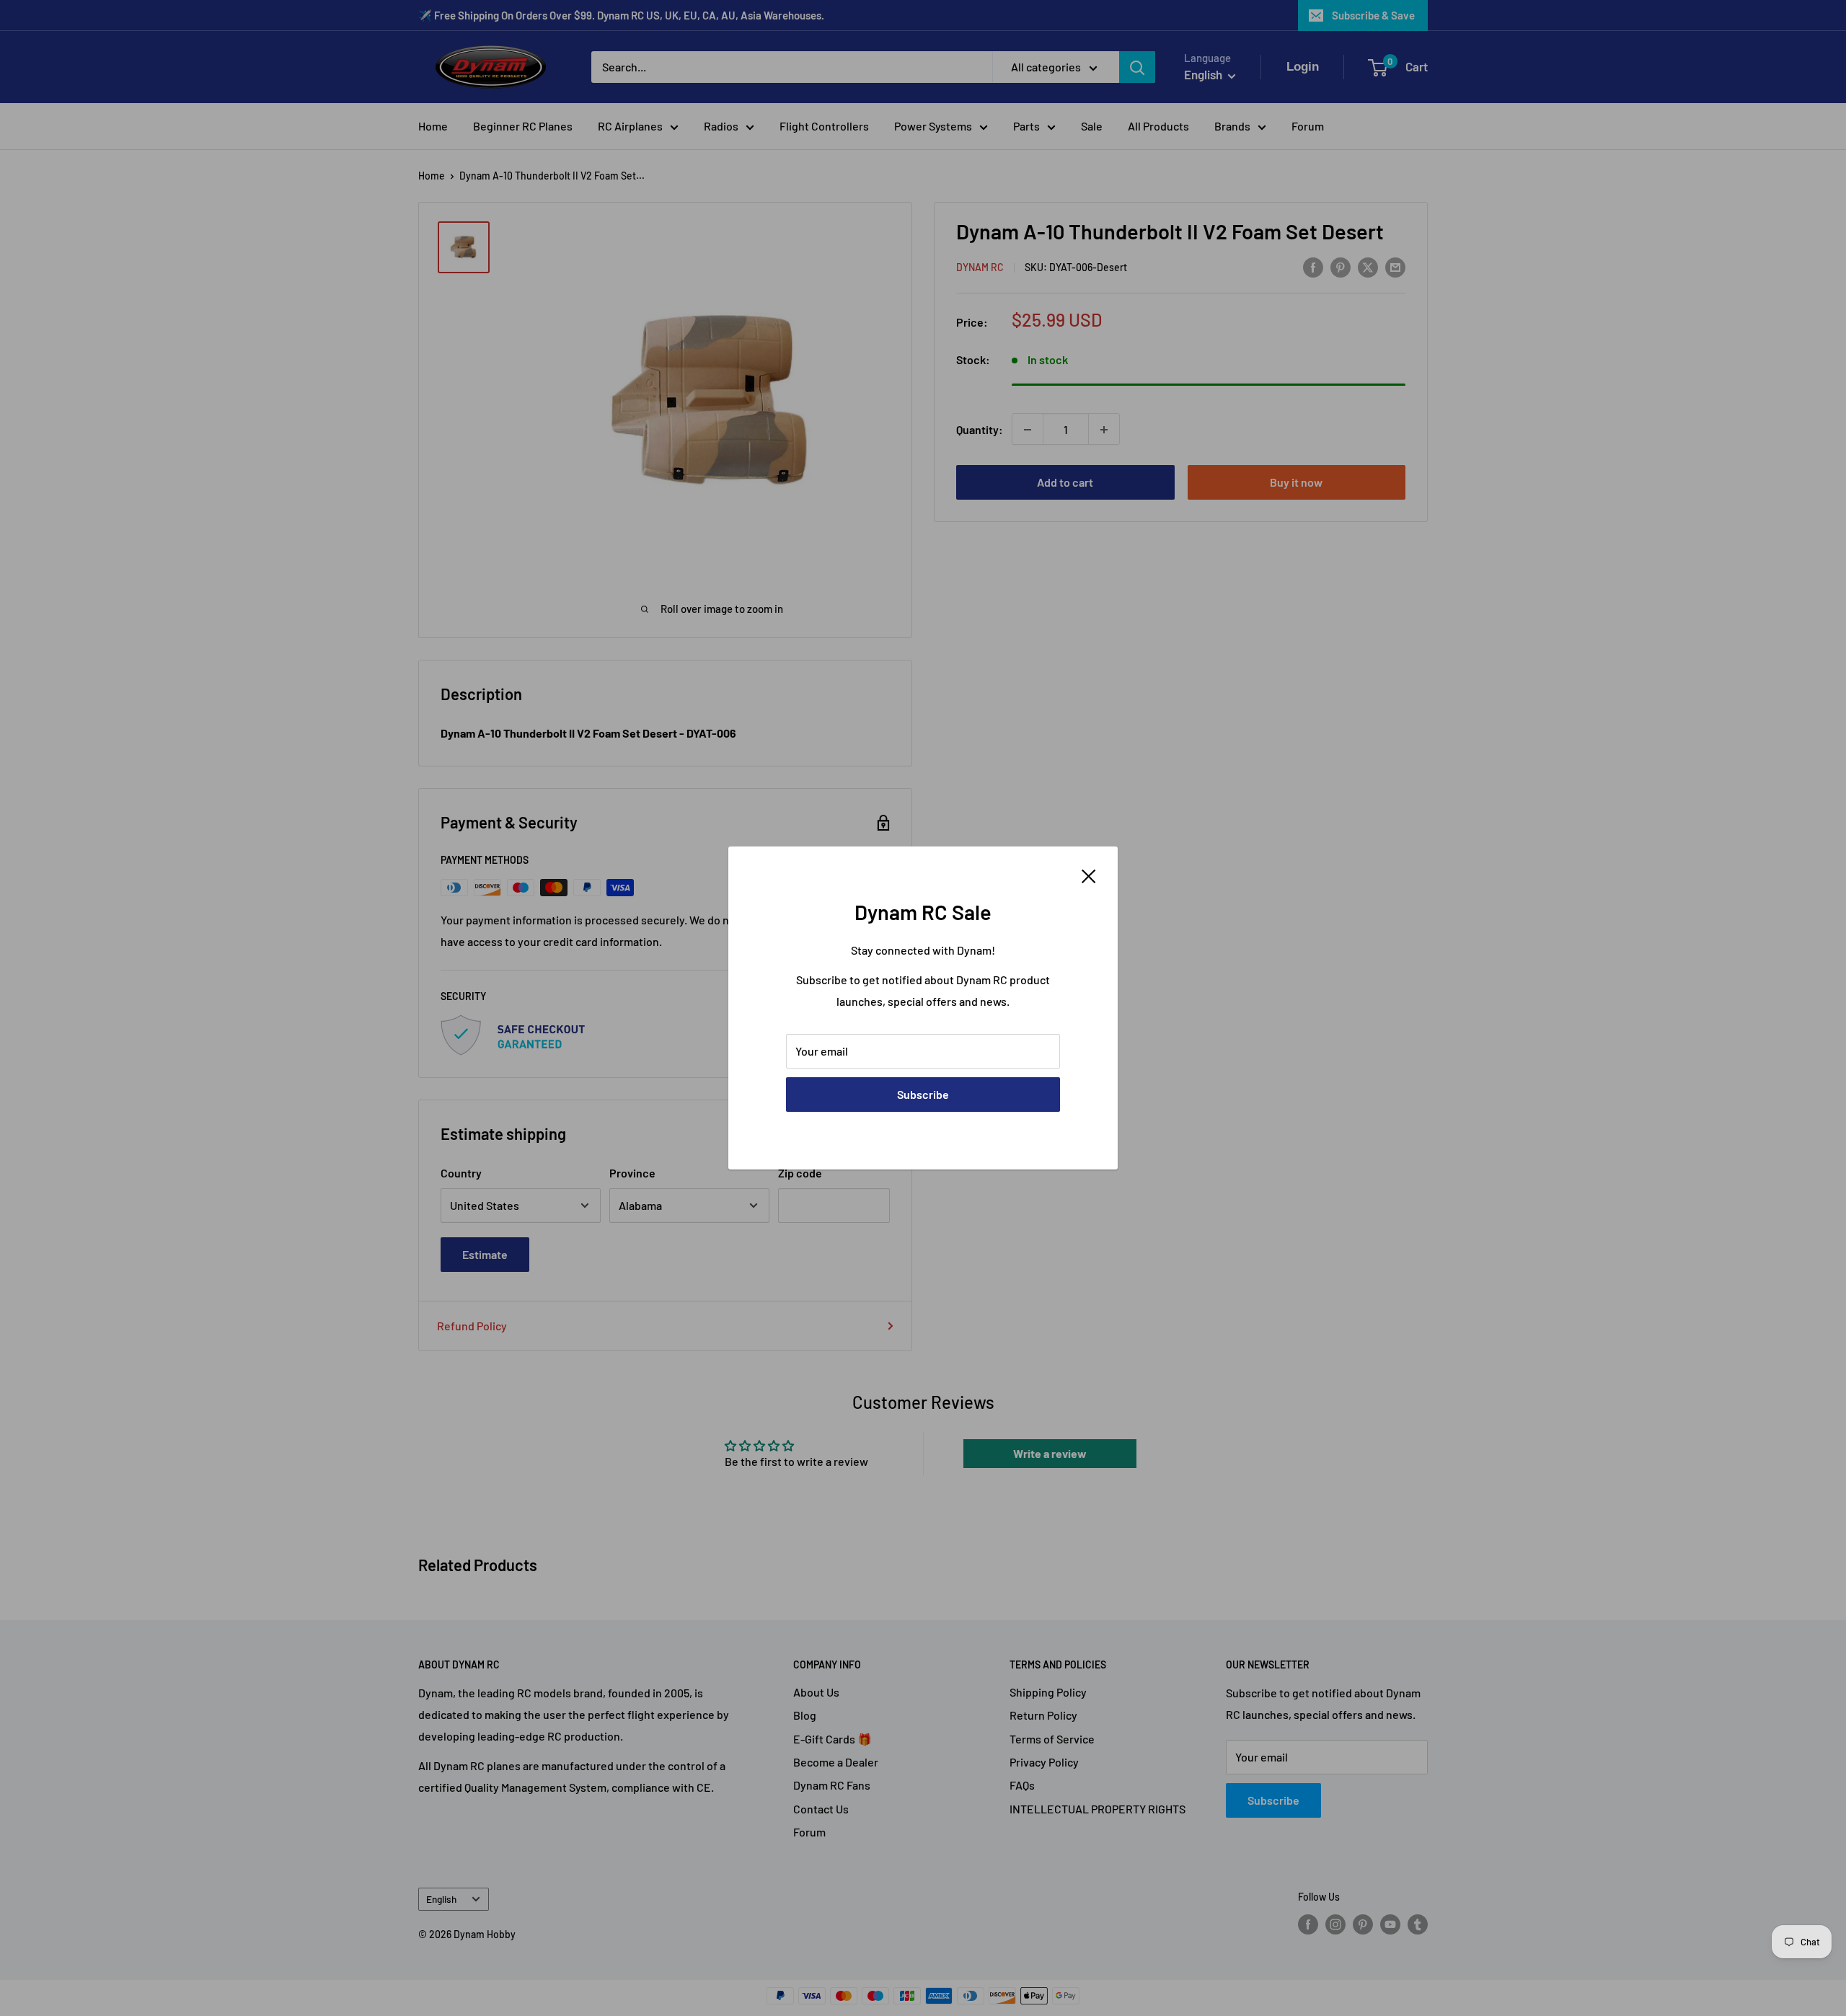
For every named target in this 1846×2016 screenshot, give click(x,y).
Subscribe (923, 1094)
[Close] (1089, 875)
